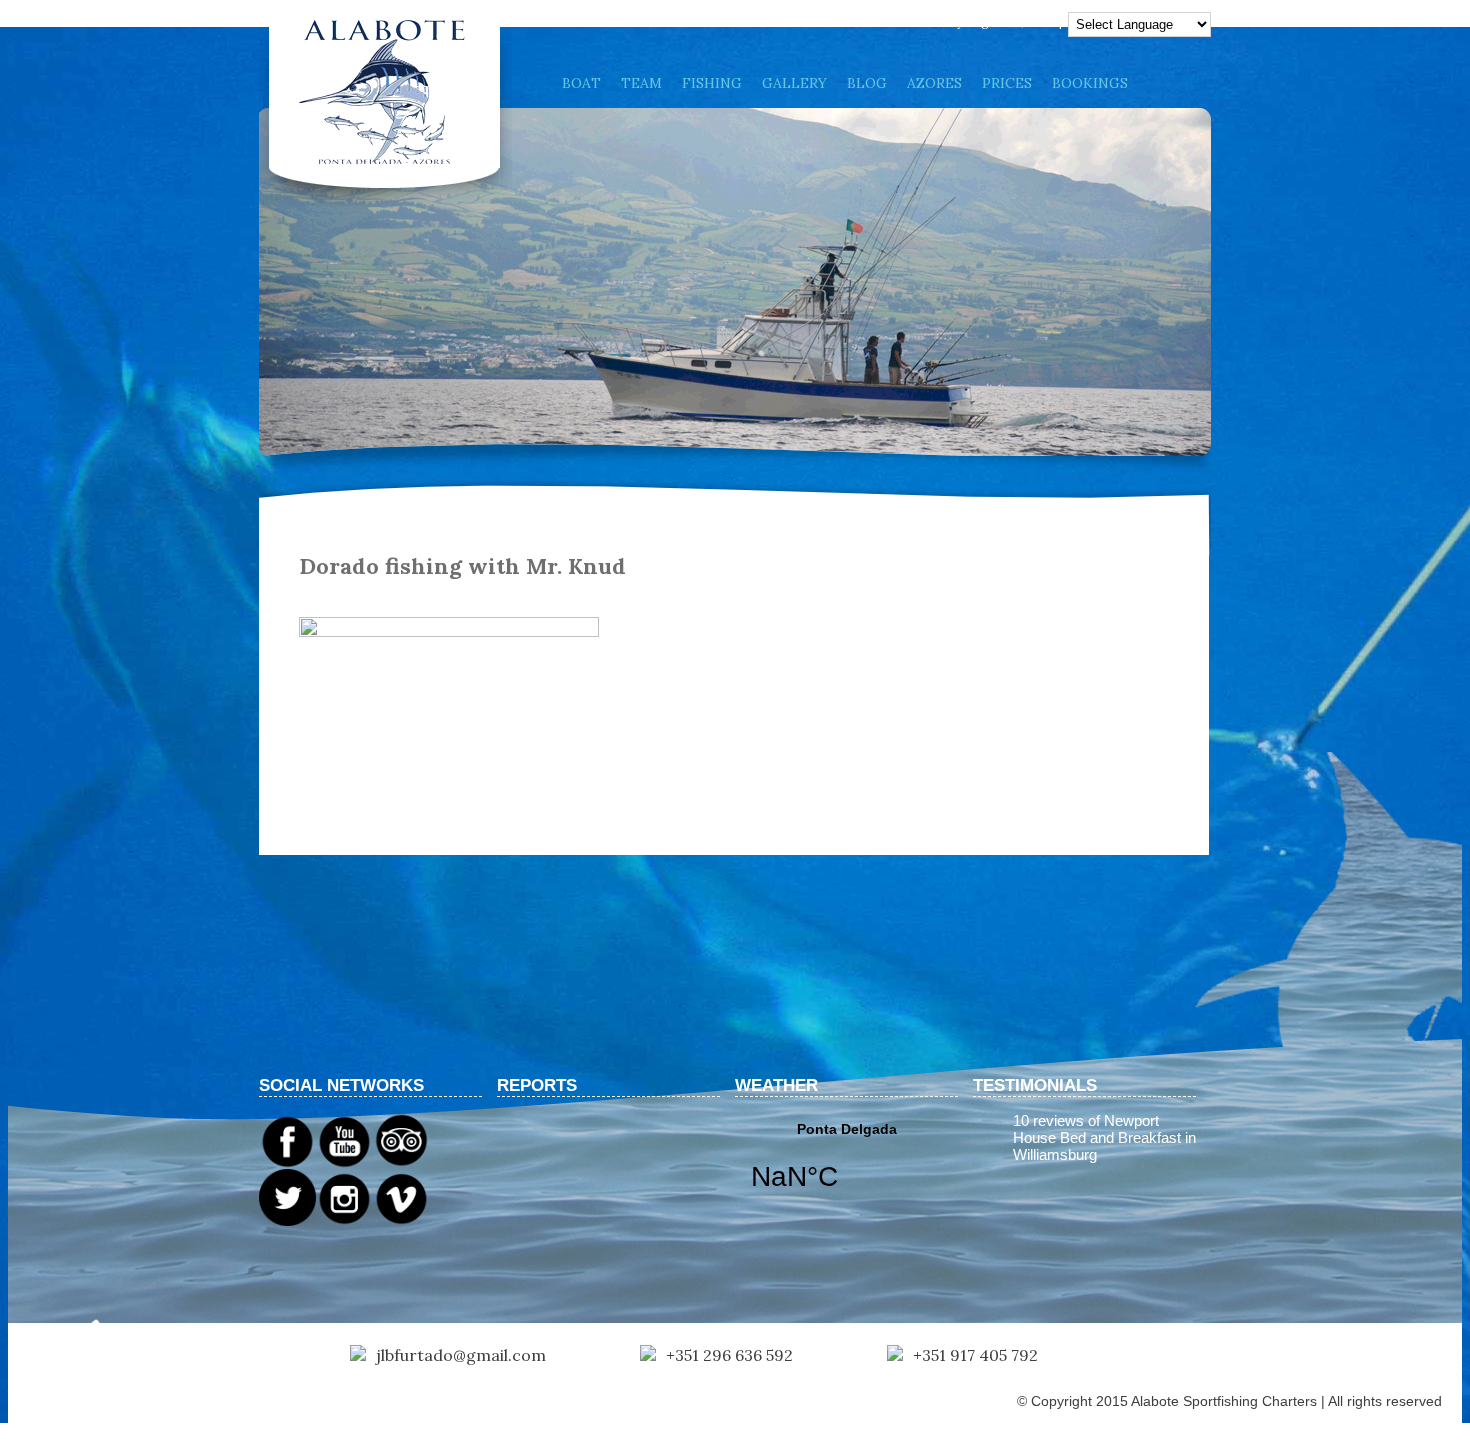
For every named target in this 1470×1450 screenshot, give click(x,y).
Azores (934, 83)
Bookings (1090, 83)
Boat (581, 83)
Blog (867, 83)
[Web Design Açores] (80, 1407)
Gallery (794, 83)
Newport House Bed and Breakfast (1097, 1129)
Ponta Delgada (846, 1169)
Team (641, 83)
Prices (1007, 83)
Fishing (712, 83)
